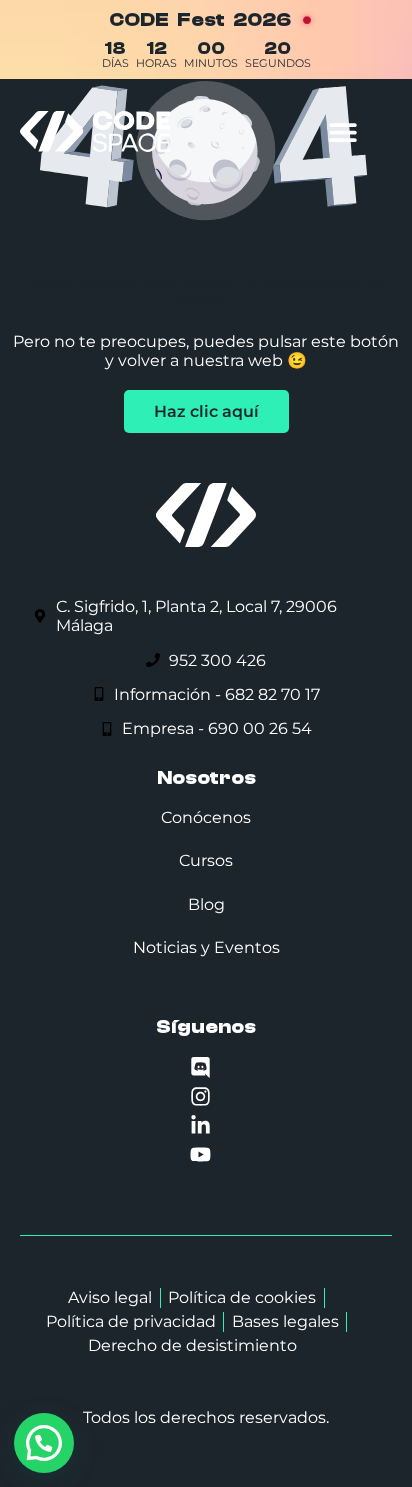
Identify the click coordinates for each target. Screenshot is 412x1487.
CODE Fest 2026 (200, 19)
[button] (342, 131)
